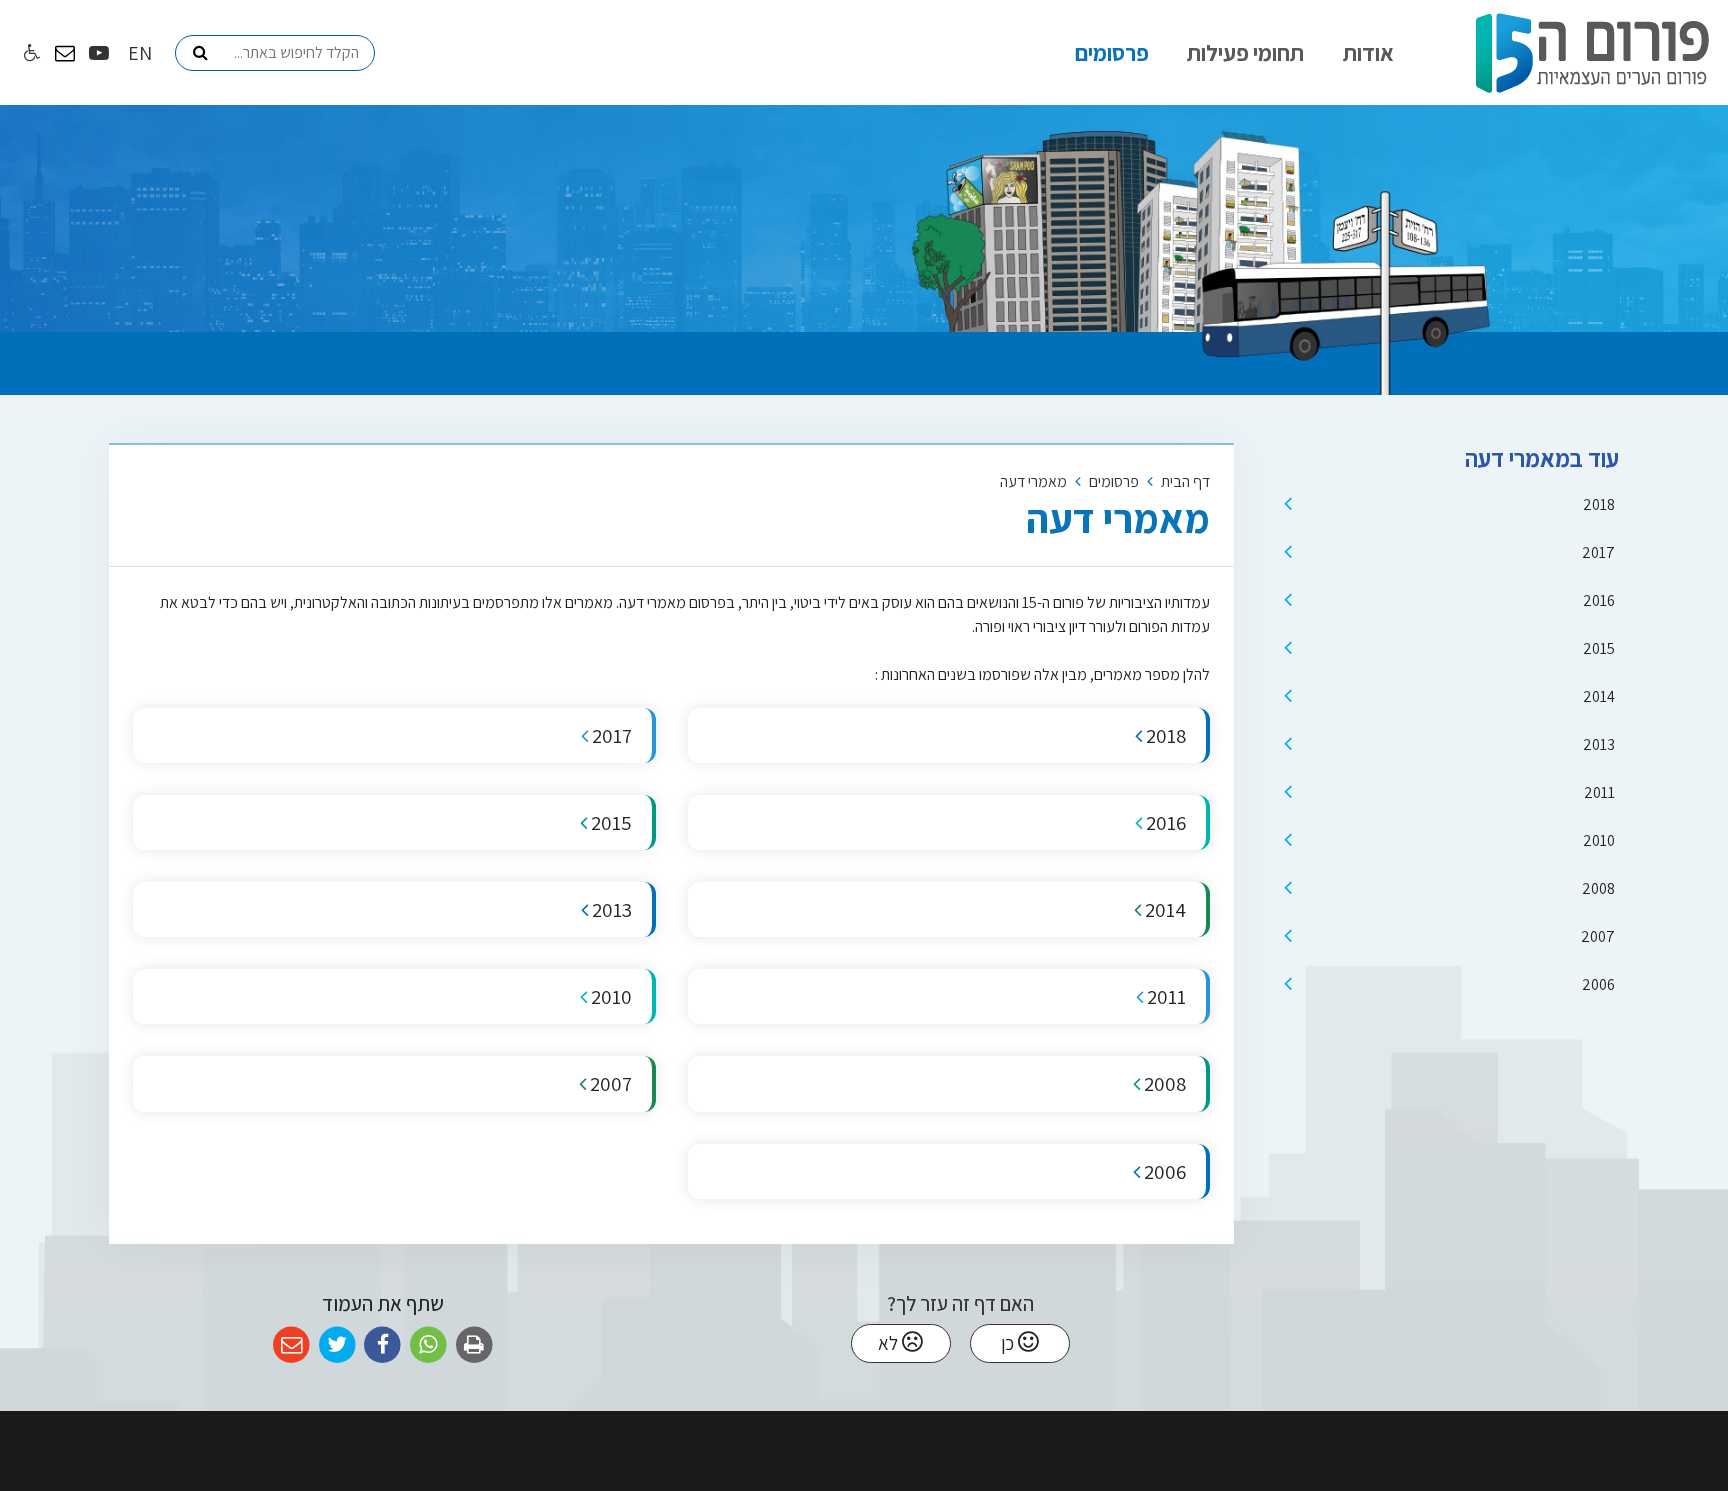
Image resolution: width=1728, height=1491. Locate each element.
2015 (1599, 648)
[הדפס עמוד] (474, 1345)
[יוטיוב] (99, 53)
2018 (1599, 504)
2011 (1599, 792)
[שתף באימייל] (291, 1345)
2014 (1599, 696)
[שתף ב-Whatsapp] (428, 1345)
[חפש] (200, 53)
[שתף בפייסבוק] (382, 1345)
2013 (1599, 744)
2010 (1599, 840)
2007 (1598, 936)
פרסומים (1112, 52)
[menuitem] (1368, 52)
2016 (1599, 600)
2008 (1598, 888)
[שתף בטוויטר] (337, 1345)
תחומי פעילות (1245, 52)
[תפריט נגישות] (30, 54)
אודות (1368, 52)
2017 (1598, 552)
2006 (1598, 984)
